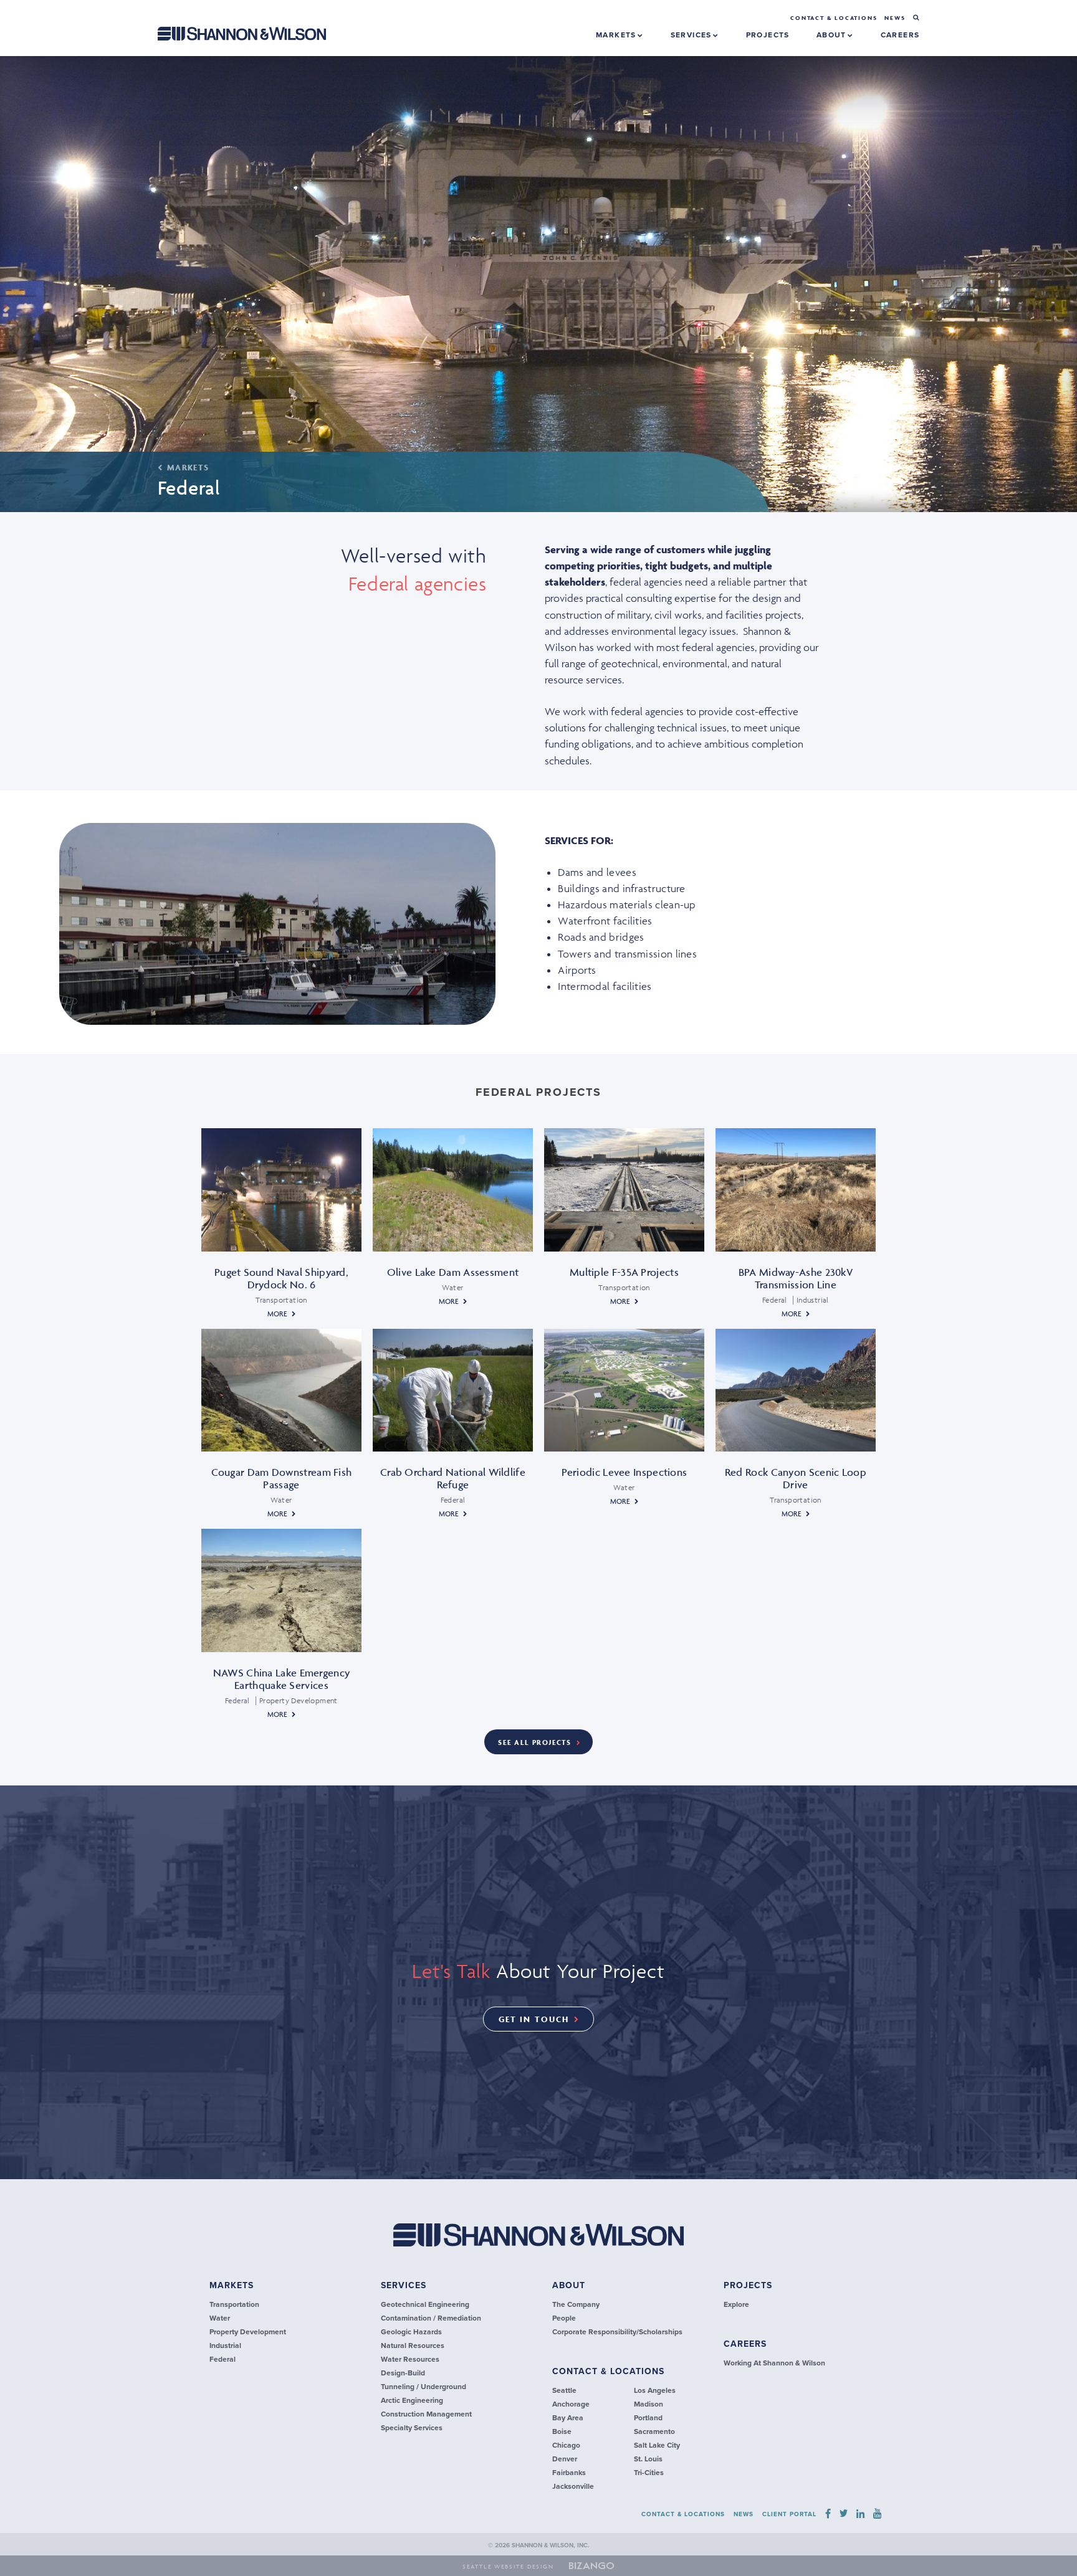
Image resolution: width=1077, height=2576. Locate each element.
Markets (617, 35)
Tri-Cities (649, 2473)
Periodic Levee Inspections (625, 1472)
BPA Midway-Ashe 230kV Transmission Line (796, 1278)
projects (768, 35)
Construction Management (426, 2414)
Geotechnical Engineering (425, 2304)
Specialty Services (412, 2428)
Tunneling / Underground (424, 2387)
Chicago (566, 2445)
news (895, 18)
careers (900, 35)
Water (220, 2318)
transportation (234, 2304)
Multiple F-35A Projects (624, 1272)
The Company (576, 2304)
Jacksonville (573, 2486)
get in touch (534, 2019)
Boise (562, 2431)
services (404, 2285)
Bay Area (568, 2418)
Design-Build (403, 2373)
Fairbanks (569, 2473)
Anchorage (571, 2404)
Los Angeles (655, 2390)
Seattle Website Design (508, 2567)
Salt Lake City (657, 2445)
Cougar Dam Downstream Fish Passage (282, 1478)
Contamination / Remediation (431, 2318)
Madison (649, 2404)
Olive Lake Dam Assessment (453, 1272)
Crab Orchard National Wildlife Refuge (453, 1478)
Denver (565, 2459)
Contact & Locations (834, 18)
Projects (748, 2285)
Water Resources (410, 2359)
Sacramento (654, 2431)
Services (693, 35)
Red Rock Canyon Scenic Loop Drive (796, 1478)
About (833, 35)
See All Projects (535, 1742)
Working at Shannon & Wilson (774, 2363)
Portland (648, 2418)
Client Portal (789, 2514)
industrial (225, 2345)
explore (736, 2304)
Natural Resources (413, 2345)
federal (223, 2359)
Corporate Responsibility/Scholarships (617, 2332)
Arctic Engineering (412, 2400)
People (564, 2318)
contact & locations (608, 2371)
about (569, 2285)
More (277, 1314)
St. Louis (648, 2459)
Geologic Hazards (411, 2332)
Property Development (248, 2332)
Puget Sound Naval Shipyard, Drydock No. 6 (281, 1278)
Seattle (564, 2390)
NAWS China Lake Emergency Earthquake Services (282, 1679)
